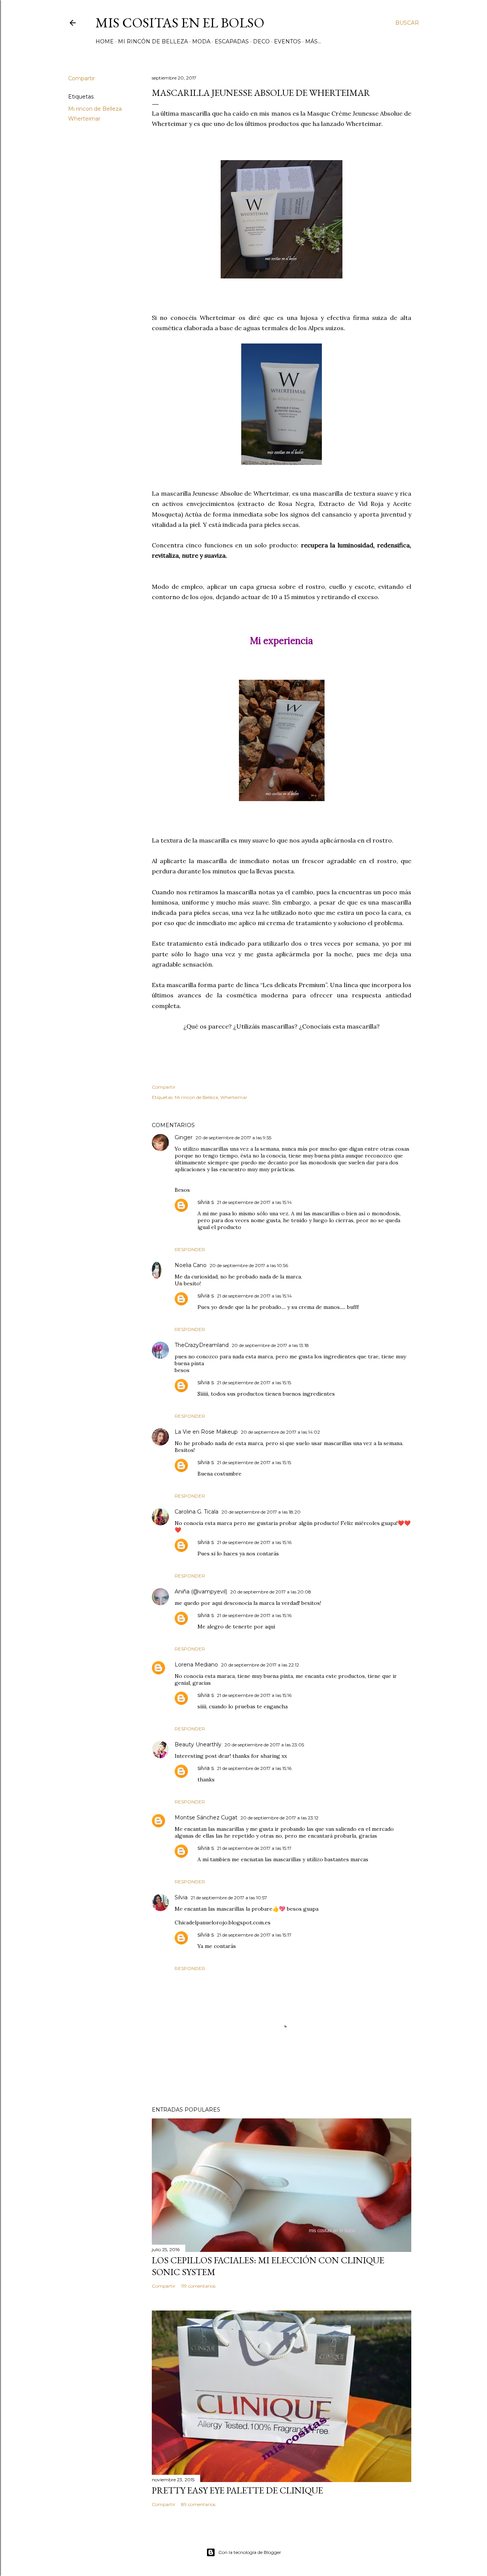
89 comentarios (198, 2504)
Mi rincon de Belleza (95, 109)
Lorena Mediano (196, 1665)
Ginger (184, 1137)
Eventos (287, 41)
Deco (261, 41)
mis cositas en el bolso (180, 23)
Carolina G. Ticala (197, 1512)
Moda (201, 41)
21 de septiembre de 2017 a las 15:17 (254, 1848)
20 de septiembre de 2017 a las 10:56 (249, 1265)
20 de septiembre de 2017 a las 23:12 (279, 1818)
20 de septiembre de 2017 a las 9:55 (233, 1138)
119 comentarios (198, 2286)
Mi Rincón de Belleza (153, 41)
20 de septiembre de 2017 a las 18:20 (261, 1512)
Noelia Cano (191, 1265)
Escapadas (232, 41)
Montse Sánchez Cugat (206, 1818)
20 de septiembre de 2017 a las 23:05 (264, 1745)
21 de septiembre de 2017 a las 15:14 (254, 1202)
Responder (190, 1249)
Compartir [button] (81, 78)
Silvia (181, 1897)
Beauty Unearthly (198, 1744)
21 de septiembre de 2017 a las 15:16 (254, 1542)
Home (105, 41)
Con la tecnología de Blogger (250, 2552)
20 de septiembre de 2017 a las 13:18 (270, 1345)
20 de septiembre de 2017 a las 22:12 (260, 1665)
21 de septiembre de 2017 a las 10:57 (229, 1898)
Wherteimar (84, 119)
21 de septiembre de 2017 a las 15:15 (254, 1383)
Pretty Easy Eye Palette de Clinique (237, 2490)
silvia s (206, 1202)
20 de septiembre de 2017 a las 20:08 (271, 1592)
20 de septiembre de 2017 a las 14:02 (280, 1432)
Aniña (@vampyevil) (201, 1592)
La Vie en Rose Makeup (206, 1432)
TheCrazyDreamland (202, 1345)
